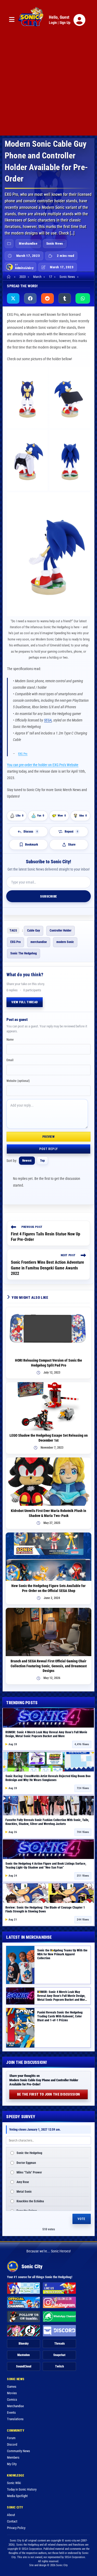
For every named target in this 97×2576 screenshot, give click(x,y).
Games (12, 2387)
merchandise (39, 942)
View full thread (25, 1002)
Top (42, 1161)
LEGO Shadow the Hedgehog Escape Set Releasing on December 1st (49, 1438)
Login (53, 23)
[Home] (9, 277)
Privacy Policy (16, 2528)
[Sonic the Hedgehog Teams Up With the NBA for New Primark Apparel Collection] (20, 1965)
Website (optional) (18, 1081)
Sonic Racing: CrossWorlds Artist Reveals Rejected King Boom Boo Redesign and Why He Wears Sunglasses (48, 1778)
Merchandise (28, 243)
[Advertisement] (48, 87)
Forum (11, 2438)
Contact (12, 2521)
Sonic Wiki (14, 2483)
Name (10, 1040)
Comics (12, 2400)
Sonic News (55, 243)
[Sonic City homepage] (31, 20)
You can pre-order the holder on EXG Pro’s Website (43, 765)
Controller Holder (61, 931)
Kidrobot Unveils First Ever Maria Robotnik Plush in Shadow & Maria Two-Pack (48, 1513)
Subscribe (48, 896)
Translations (15, 2419)
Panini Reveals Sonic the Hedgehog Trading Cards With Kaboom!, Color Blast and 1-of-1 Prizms (60, 2016)
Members (13, 2457)
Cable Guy (33, 931)
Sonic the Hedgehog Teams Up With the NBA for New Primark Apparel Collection (62, 1954)
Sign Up (65, 23)
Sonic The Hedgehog (24, 953)
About (11, 2515)
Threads (59, 2344)
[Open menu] (12, 20)
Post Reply (48, 1149)
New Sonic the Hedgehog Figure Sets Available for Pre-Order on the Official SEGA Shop (48, 1588)
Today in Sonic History (22, 2489)
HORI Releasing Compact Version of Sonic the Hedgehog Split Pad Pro (48, 1363)
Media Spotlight (17, 2496)
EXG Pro (23, 754)
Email (10, 1060)
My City (12, 2464)
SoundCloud (24, 2366)
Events (11, 2413)
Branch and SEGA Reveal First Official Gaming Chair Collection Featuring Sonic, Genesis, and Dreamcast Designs (49, 1666)
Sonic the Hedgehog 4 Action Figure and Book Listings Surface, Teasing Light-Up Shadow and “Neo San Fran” (46, 1866)
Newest (27, 1161)
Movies (12, 2393)
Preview (48, 1137)
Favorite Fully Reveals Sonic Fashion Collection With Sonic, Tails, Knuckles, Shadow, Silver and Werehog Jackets (47, 1822)
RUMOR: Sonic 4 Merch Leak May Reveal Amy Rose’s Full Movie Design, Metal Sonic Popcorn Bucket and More (46, 1734)
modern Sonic (65, 942)
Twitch (59, 2366)
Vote (82, 2219)
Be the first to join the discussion (49, 2094)
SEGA (48, 720)
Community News (18, 2451)
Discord (12, 2444)
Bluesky (24, 2344)
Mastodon (24, 2355)
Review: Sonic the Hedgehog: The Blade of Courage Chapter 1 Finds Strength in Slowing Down (45, 1909)
